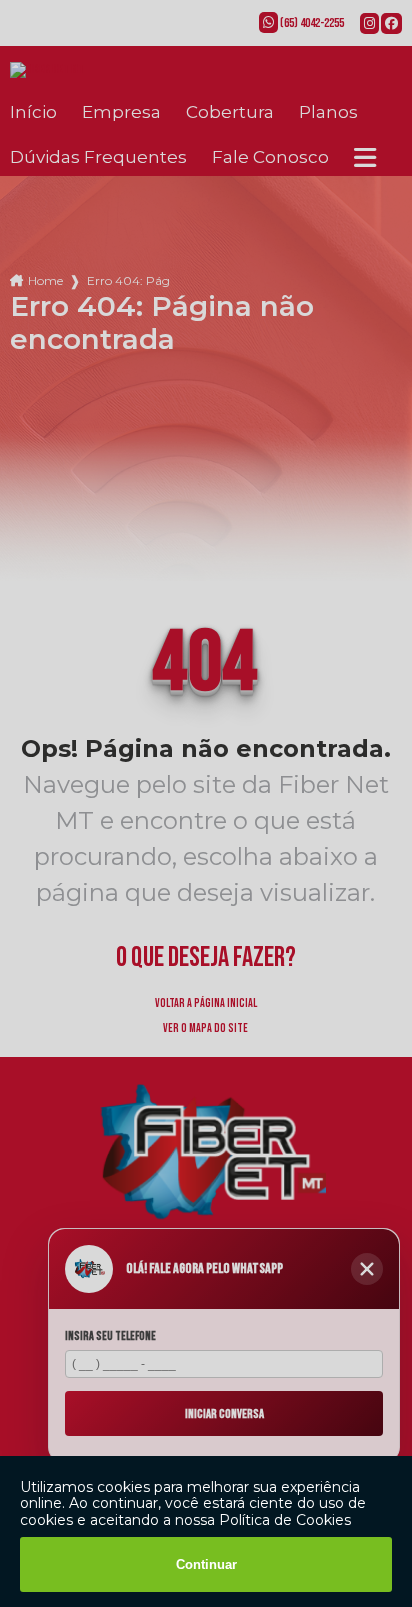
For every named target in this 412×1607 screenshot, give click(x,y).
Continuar (206, 1564)
